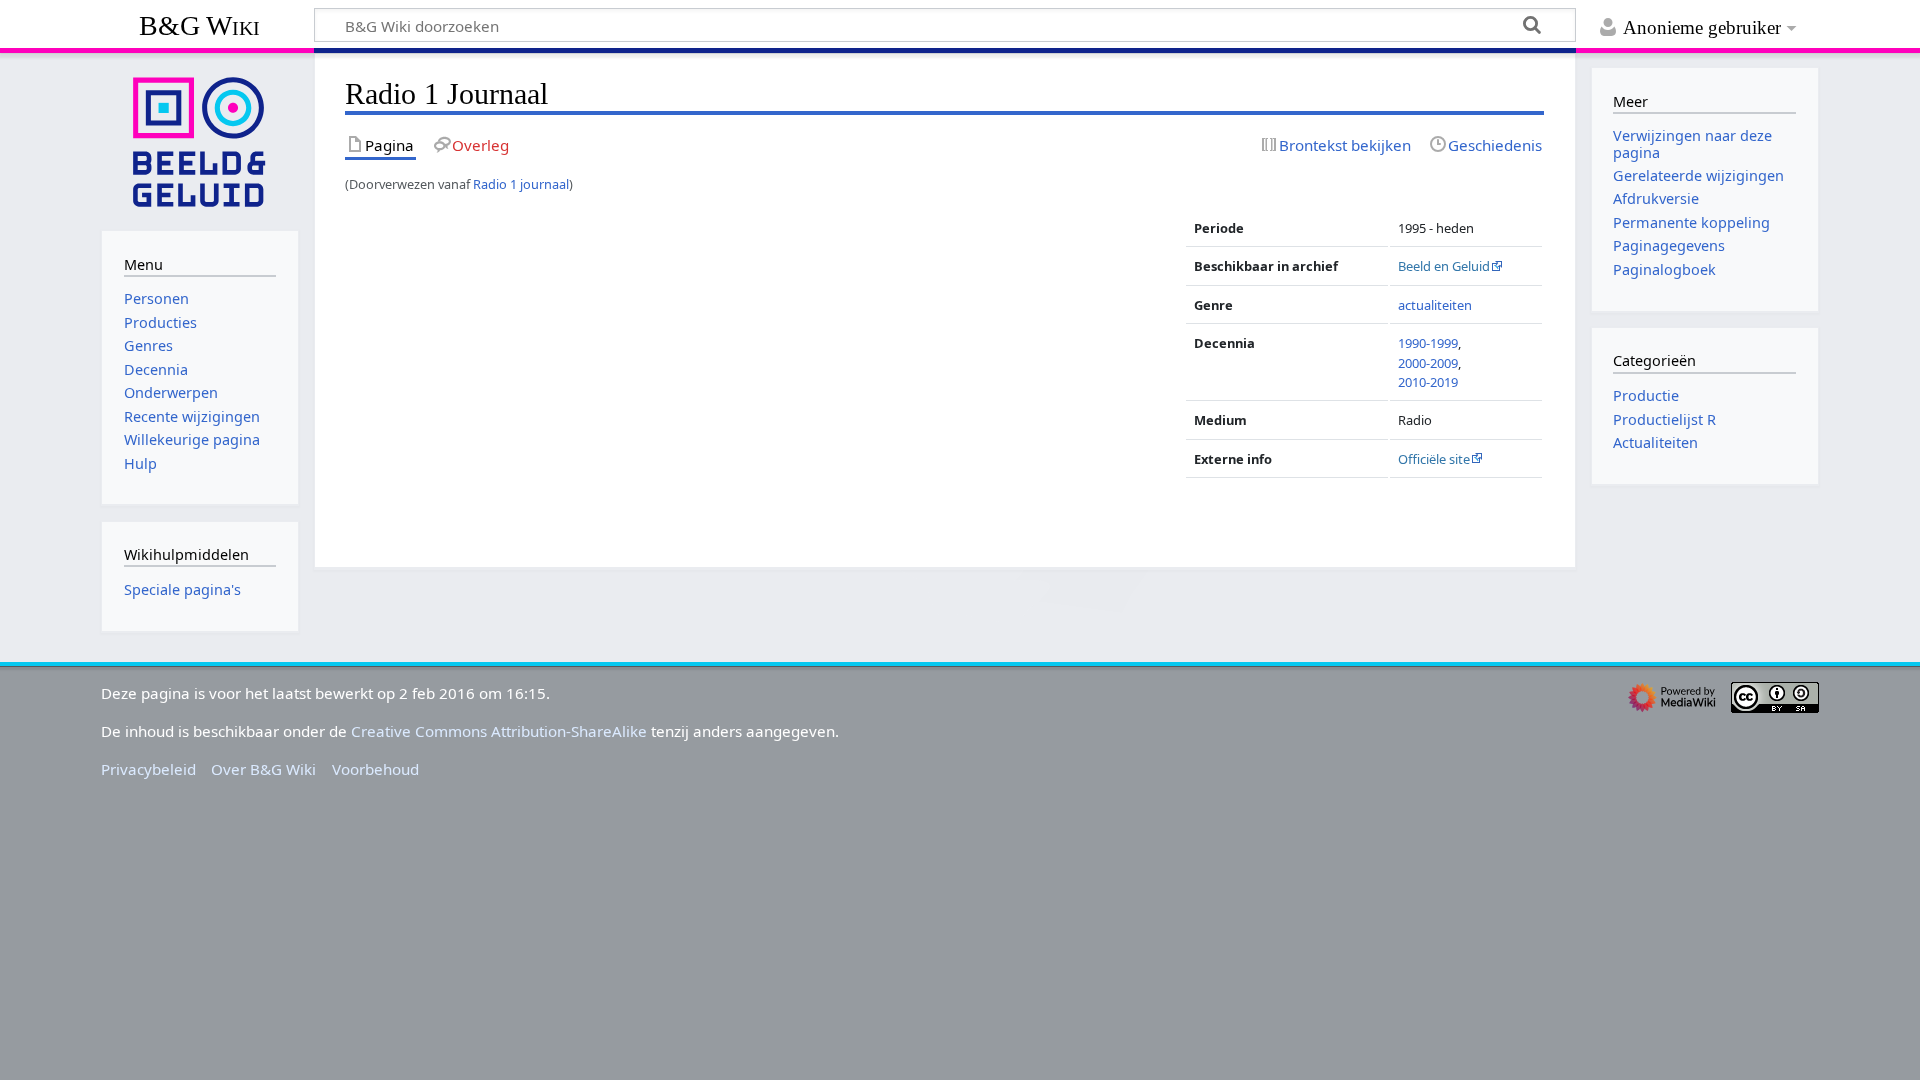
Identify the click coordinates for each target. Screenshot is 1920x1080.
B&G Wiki (199, 25)
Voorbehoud (375, 769)
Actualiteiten (1655, 442)
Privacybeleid (148, 769)
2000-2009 (1428, 363)
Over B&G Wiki (263, 769)
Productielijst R (1664, 419)
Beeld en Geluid (1444, 266)
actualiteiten (1435, 305)
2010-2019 (1428, 382)
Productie (1646, 395)
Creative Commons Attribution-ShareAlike (499, 731)
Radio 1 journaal (521, 184)
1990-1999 (1428, 343)
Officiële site (1434, 459)
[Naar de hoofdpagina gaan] (200, 140)
